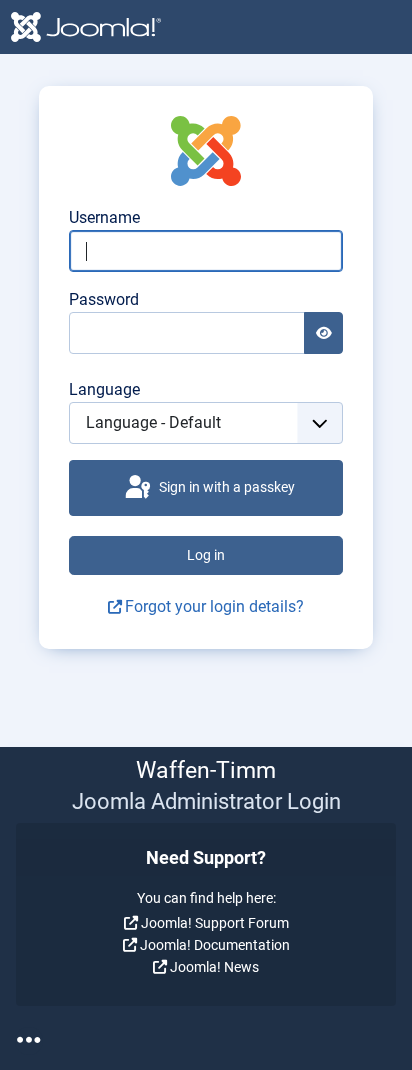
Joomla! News (214, 967)
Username (104, 217)
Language (104, 389)
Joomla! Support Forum (215, 923)
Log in (206, 555)
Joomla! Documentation (215, 945)
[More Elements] (29, 1041)
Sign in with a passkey (225, 487)
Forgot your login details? (214, 606)
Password (104, 299)
